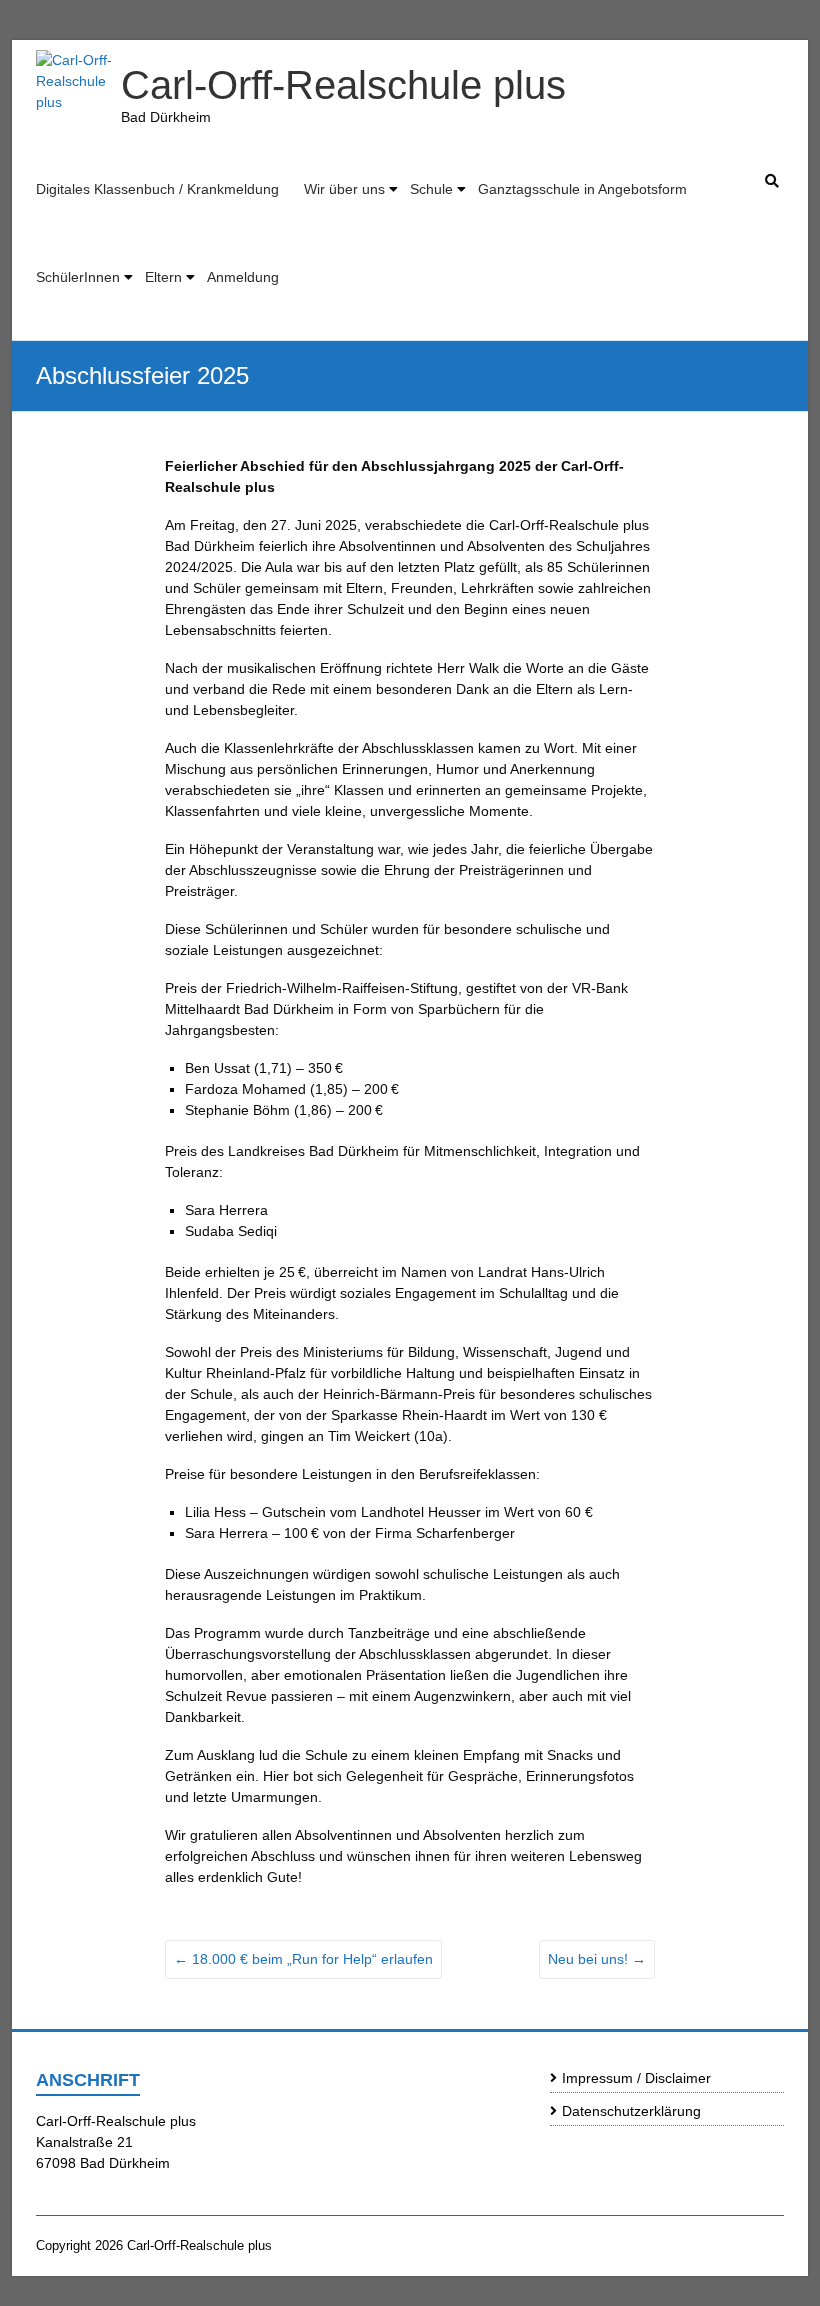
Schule (431, 189)
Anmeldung (243, 277)
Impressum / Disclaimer (636, 2078)
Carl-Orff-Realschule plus (343, 85)
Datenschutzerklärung (631, 2111)
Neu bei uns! (597, 1959)
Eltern (163, 277)
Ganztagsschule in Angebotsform (582, 189)
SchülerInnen (78, 277)
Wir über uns (344, 189)
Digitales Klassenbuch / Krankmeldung (157, 189)
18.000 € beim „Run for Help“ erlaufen (303, 1959)
